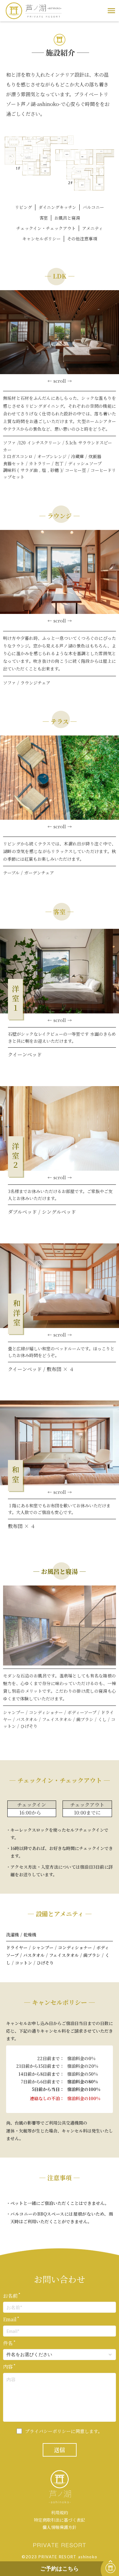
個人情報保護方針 (60, 2527)
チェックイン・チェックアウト (46, 228)
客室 (44, 218)
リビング (23, 207)
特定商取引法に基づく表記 (60, 2520)
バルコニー (93, 207)
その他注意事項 (82, 239)
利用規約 (60, 2513)
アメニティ (92, 228)
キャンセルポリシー (41, 239)
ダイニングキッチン (57, 207)
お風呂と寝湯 (67, 218)
